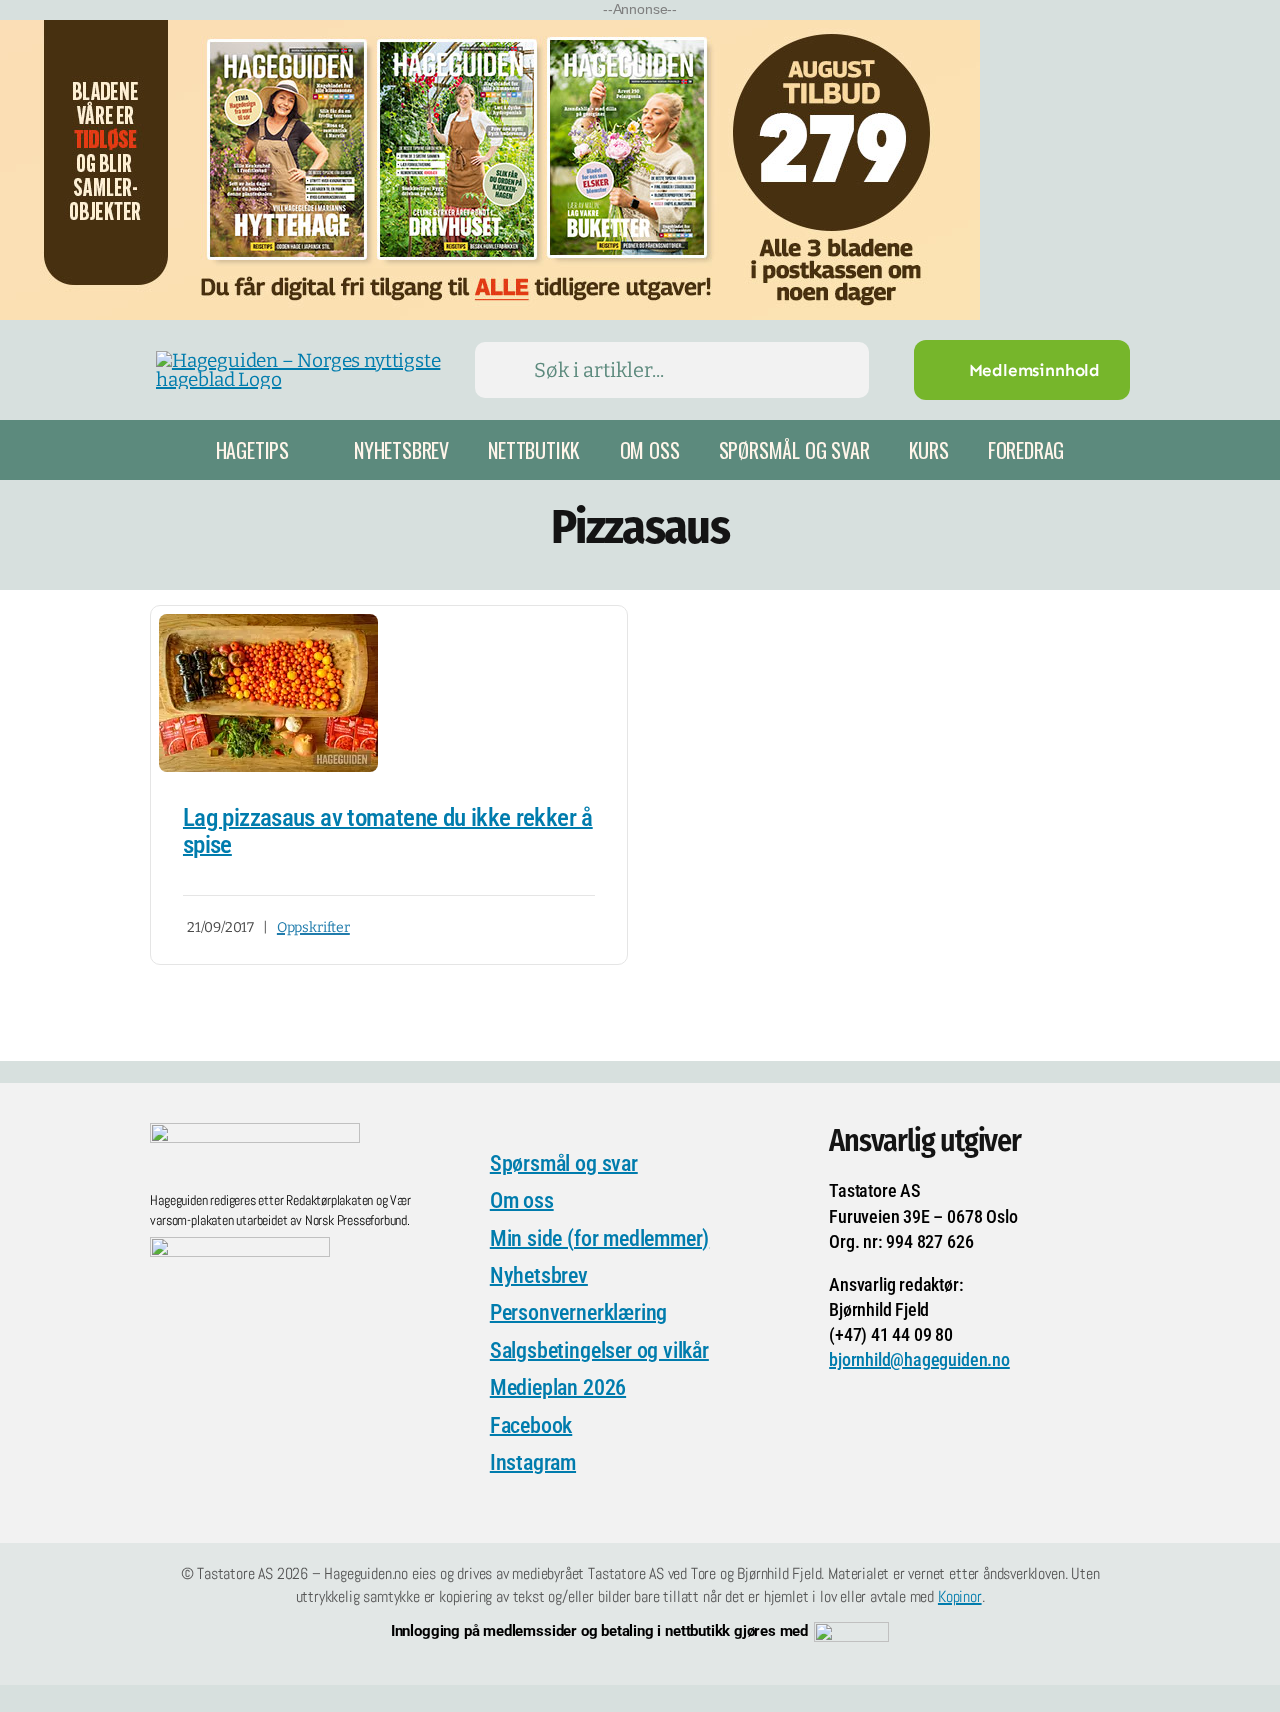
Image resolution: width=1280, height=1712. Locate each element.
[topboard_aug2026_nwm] (490, 32)
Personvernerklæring (578, 1312)
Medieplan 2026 (558, 1387)
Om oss (522, 1200)
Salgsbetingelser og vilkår (599, 1350)
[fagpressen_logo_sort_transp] (240, 1246)
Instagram (533, 1462)
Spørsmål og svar (564, 1163)
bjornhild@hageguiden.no (919, 1359)
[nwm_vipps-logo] (851, 1631)
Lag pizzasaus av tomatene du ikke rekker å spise (388, 831)
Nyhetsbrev (539, 1275)
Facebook (531, 1425)
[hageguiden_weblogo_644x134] (255, 1132)
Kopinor (960, 1596)
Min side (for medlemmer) (599, 1238)
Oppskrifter (313, 927)
